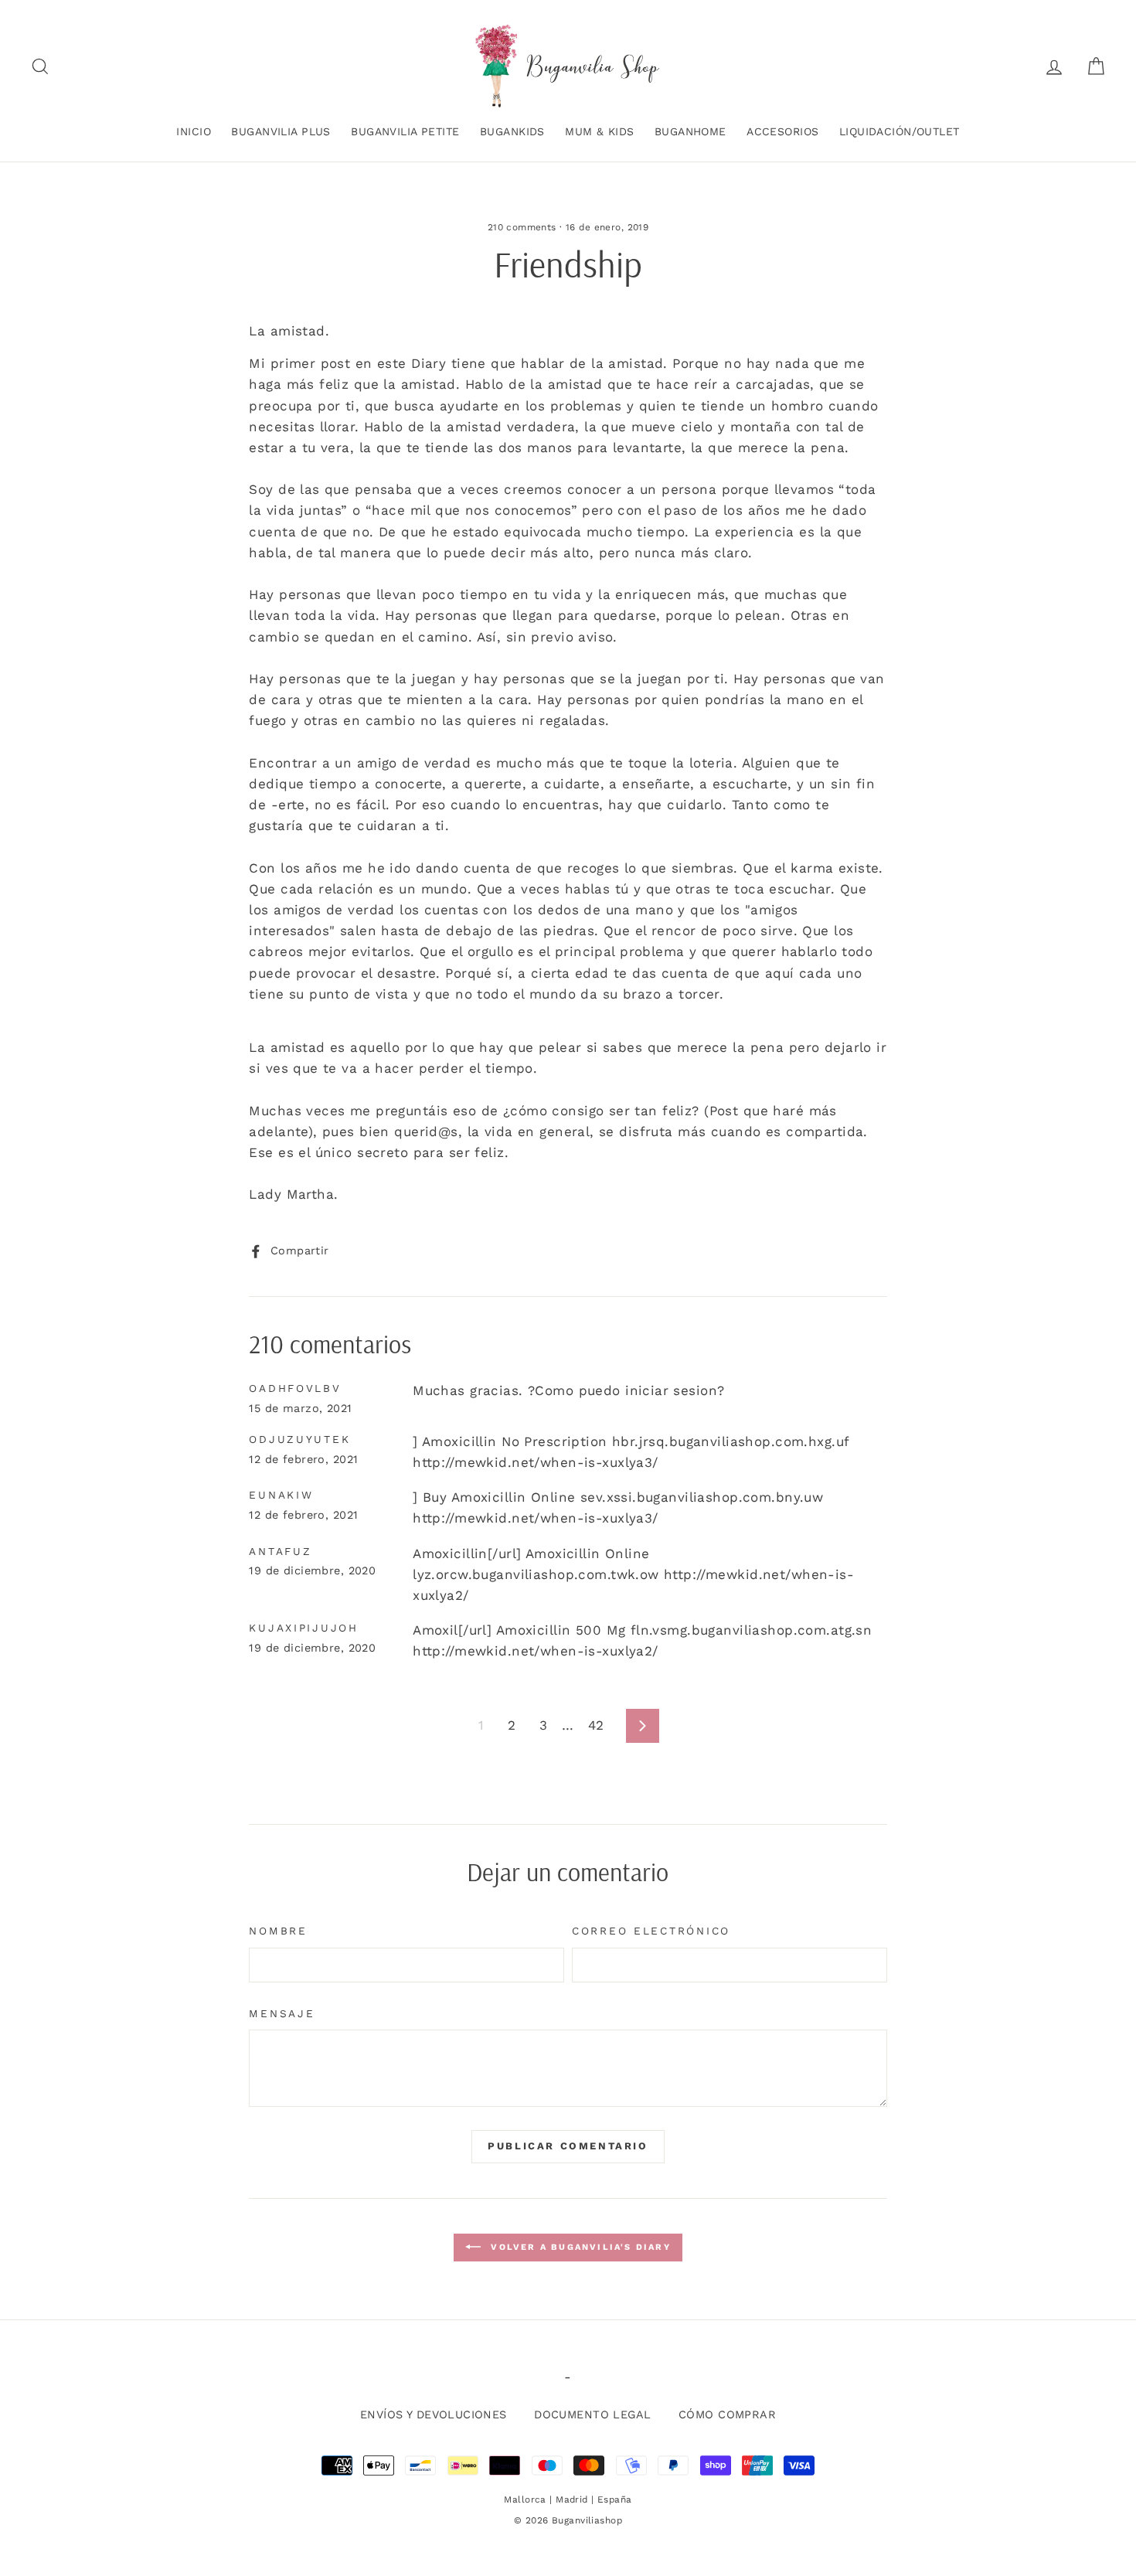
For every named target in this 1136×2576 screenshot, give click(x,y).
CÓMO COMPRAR (727, 2415)
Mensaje (282, 2013)
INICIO (194, 131)
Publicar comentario (568, 2146)
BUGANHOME (690, 131)
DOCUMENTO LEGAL (592, 2415)
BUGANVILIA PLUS (281, 131)
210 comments (522, 227)
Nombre (278, 1931)
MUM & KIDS (599, 131)
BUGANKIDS (512, 131)
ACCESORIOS (782, 131)
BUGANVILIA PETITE (405, 131)
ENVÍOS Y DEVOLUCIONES (434, 2415)
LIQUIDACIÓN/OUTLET (900, 131)
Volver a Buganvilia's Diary (579, 2247)
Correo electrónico (651, 1931)
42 (596, 1725)
